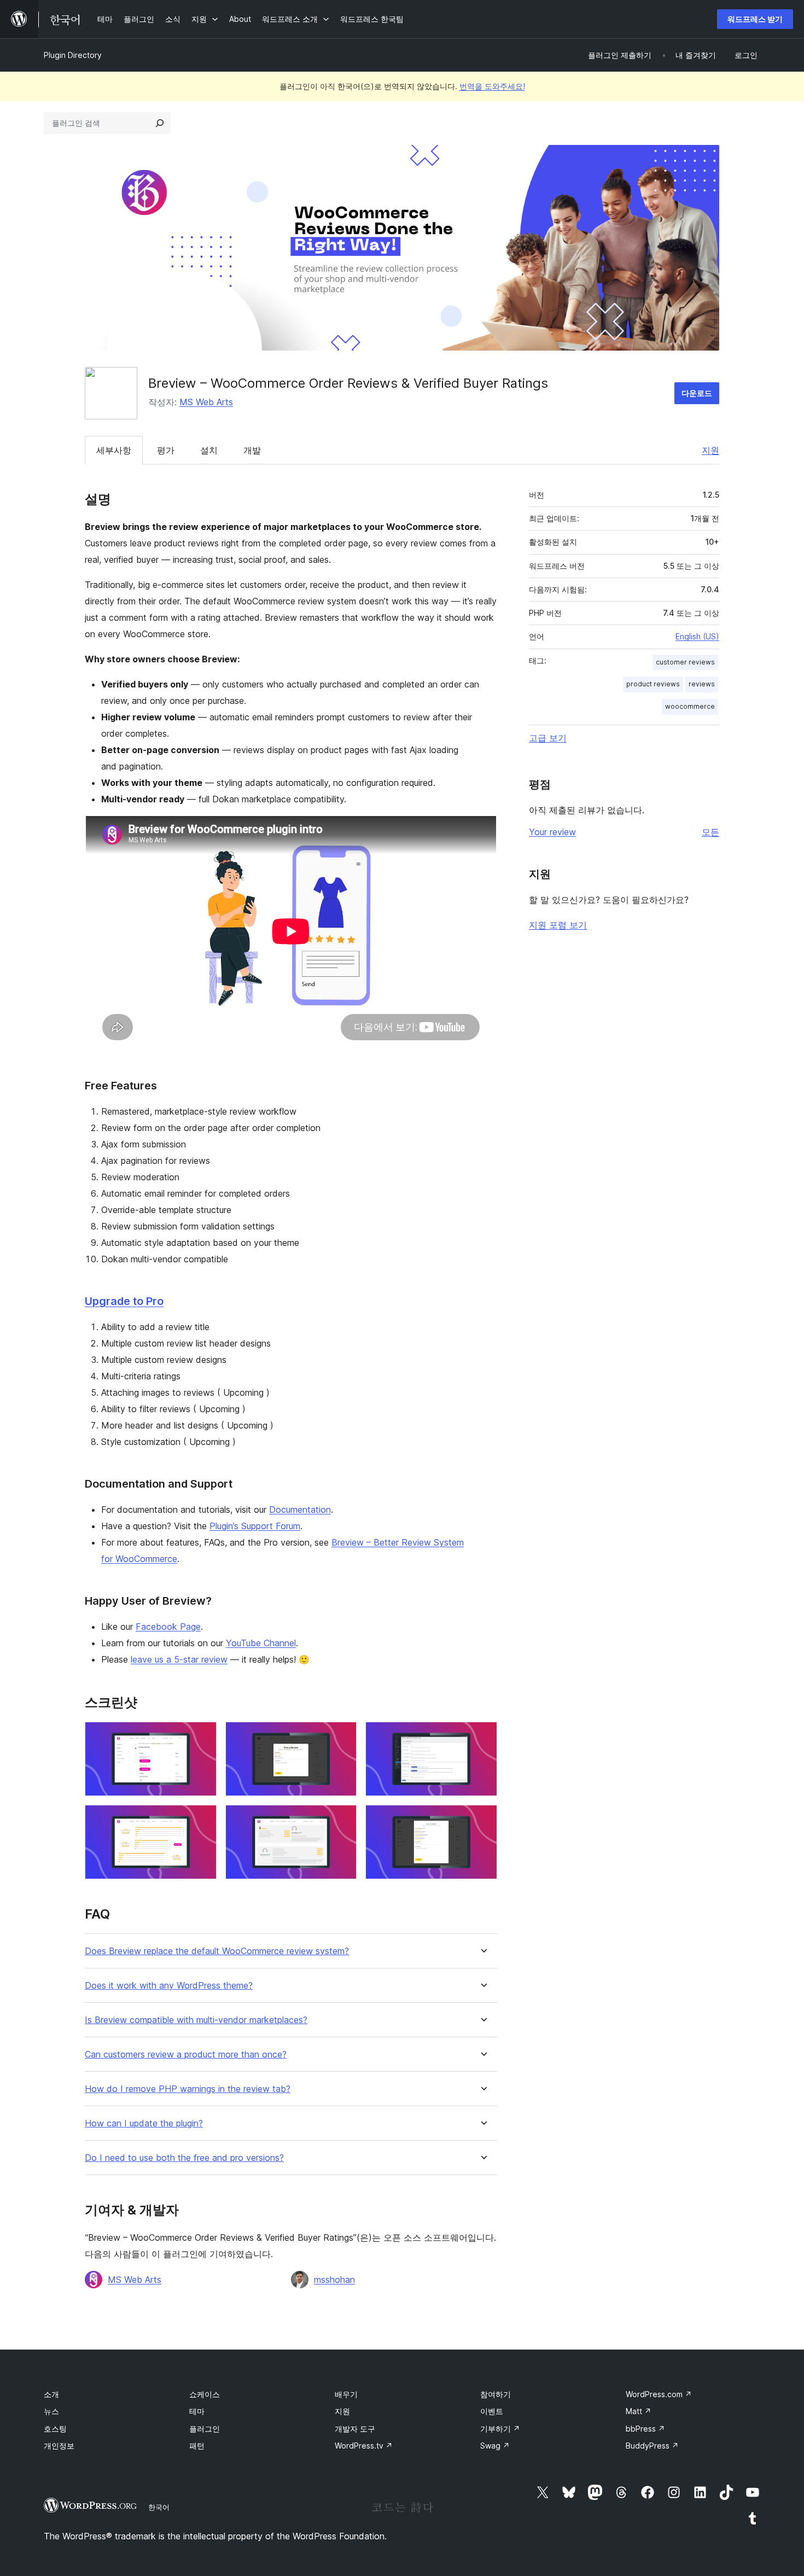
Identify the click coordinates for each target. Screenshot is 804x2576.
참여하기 (496, 2394)
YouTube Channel (261, 1643)
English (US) (697, 636)
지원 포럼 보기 (558, 925)
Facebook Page (168, 1627)
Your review (552, 832)
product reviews (653, 684)
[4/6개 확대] (202, 1820)
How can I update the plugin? (144, 2123)
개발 (252, 450)
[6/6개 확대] (482, 1820)
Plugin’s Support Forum (255, 1526)
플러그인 (205, 2429)
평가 (166, 450)
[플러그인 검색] (160, 123)
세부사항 (114, 450)
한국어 (159, 2507)
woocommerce (690, 706)
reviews (702, 684)
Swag (495, 2446)
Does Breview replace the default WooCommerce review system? (217, 1951)
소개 (51, 2394)
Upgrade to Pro (124, 1301)
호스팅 (55, 2429)
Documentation (300, 1510)
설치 (209, 450)
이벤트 (492, 2411)
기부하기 (500, 2429)
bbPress (645, 2429)
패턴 (197, 2446)
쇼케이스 (205, 2394)
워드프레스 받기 (755, 19)
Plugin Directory (73, 55)
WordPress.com (659, 2394)
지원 (710, 450)
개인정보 (59, 2446)
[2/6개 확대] (342, 1736)
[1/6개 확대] (202, 1736)
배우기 (346, 2394)
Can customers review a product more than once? (186, 2055)
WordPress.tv (364, 2446)
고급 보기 (548, 738)
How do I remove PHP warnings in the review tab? (188, 2089)
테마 (197, 2411)
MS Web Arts (206, 402)
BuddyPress (652, 2446)
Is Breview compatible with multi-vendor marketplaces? (196, 2020)
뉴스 (51, 2411)
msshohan (334, 2280)
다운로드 (697, 393)
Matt (639, 2411)
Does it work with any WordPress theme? (169, 1986)
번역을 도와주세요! (492, 86)
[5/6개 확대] (342, 1820)
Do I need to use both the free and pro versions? (184, 2158)
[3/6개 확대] (482, 1736)
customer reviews (685, 662)
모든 (710, 832)
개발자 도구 (355, 2429)
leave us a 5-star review (179, 1659)
